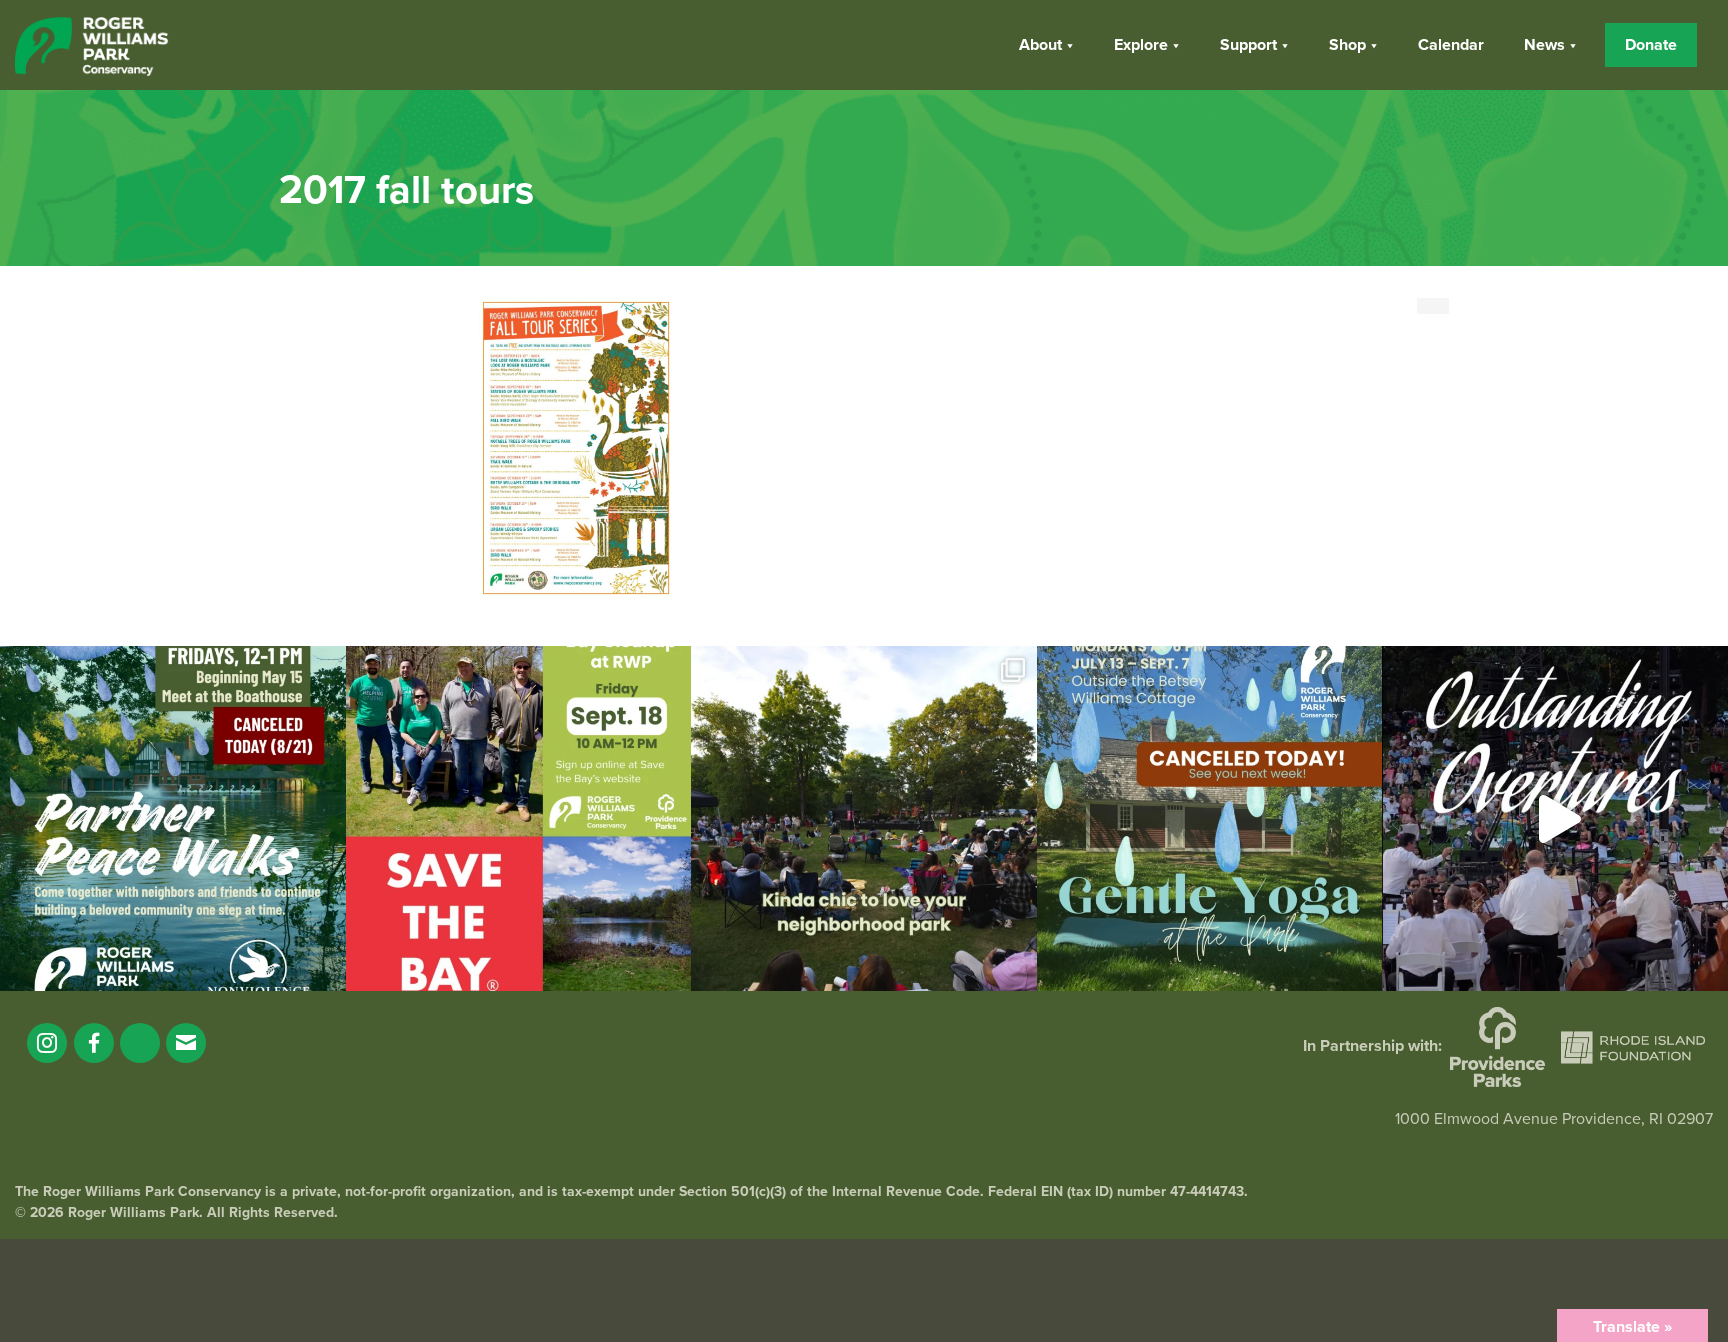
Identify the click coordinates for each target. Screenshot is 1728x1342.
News (1544, 45)
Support (1248, 45)
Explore (1141, 45)
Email (186, 1043)
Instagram (47, 1043)
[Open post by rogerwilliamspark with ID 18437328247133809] (864, 819)
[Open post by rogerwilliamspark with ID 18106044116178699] (519, 819)
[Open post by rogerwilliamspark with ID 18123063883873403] (173, 819)
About (1040, 45)
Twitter (140, 1043)
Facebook (94, 1043)
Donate (1651, 45)
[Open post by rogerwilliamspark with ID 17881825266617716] (1210, 819)
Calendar (1451, 45)
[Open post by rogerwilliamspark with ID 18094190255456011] (1555, 819)
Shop (1347, 45)
